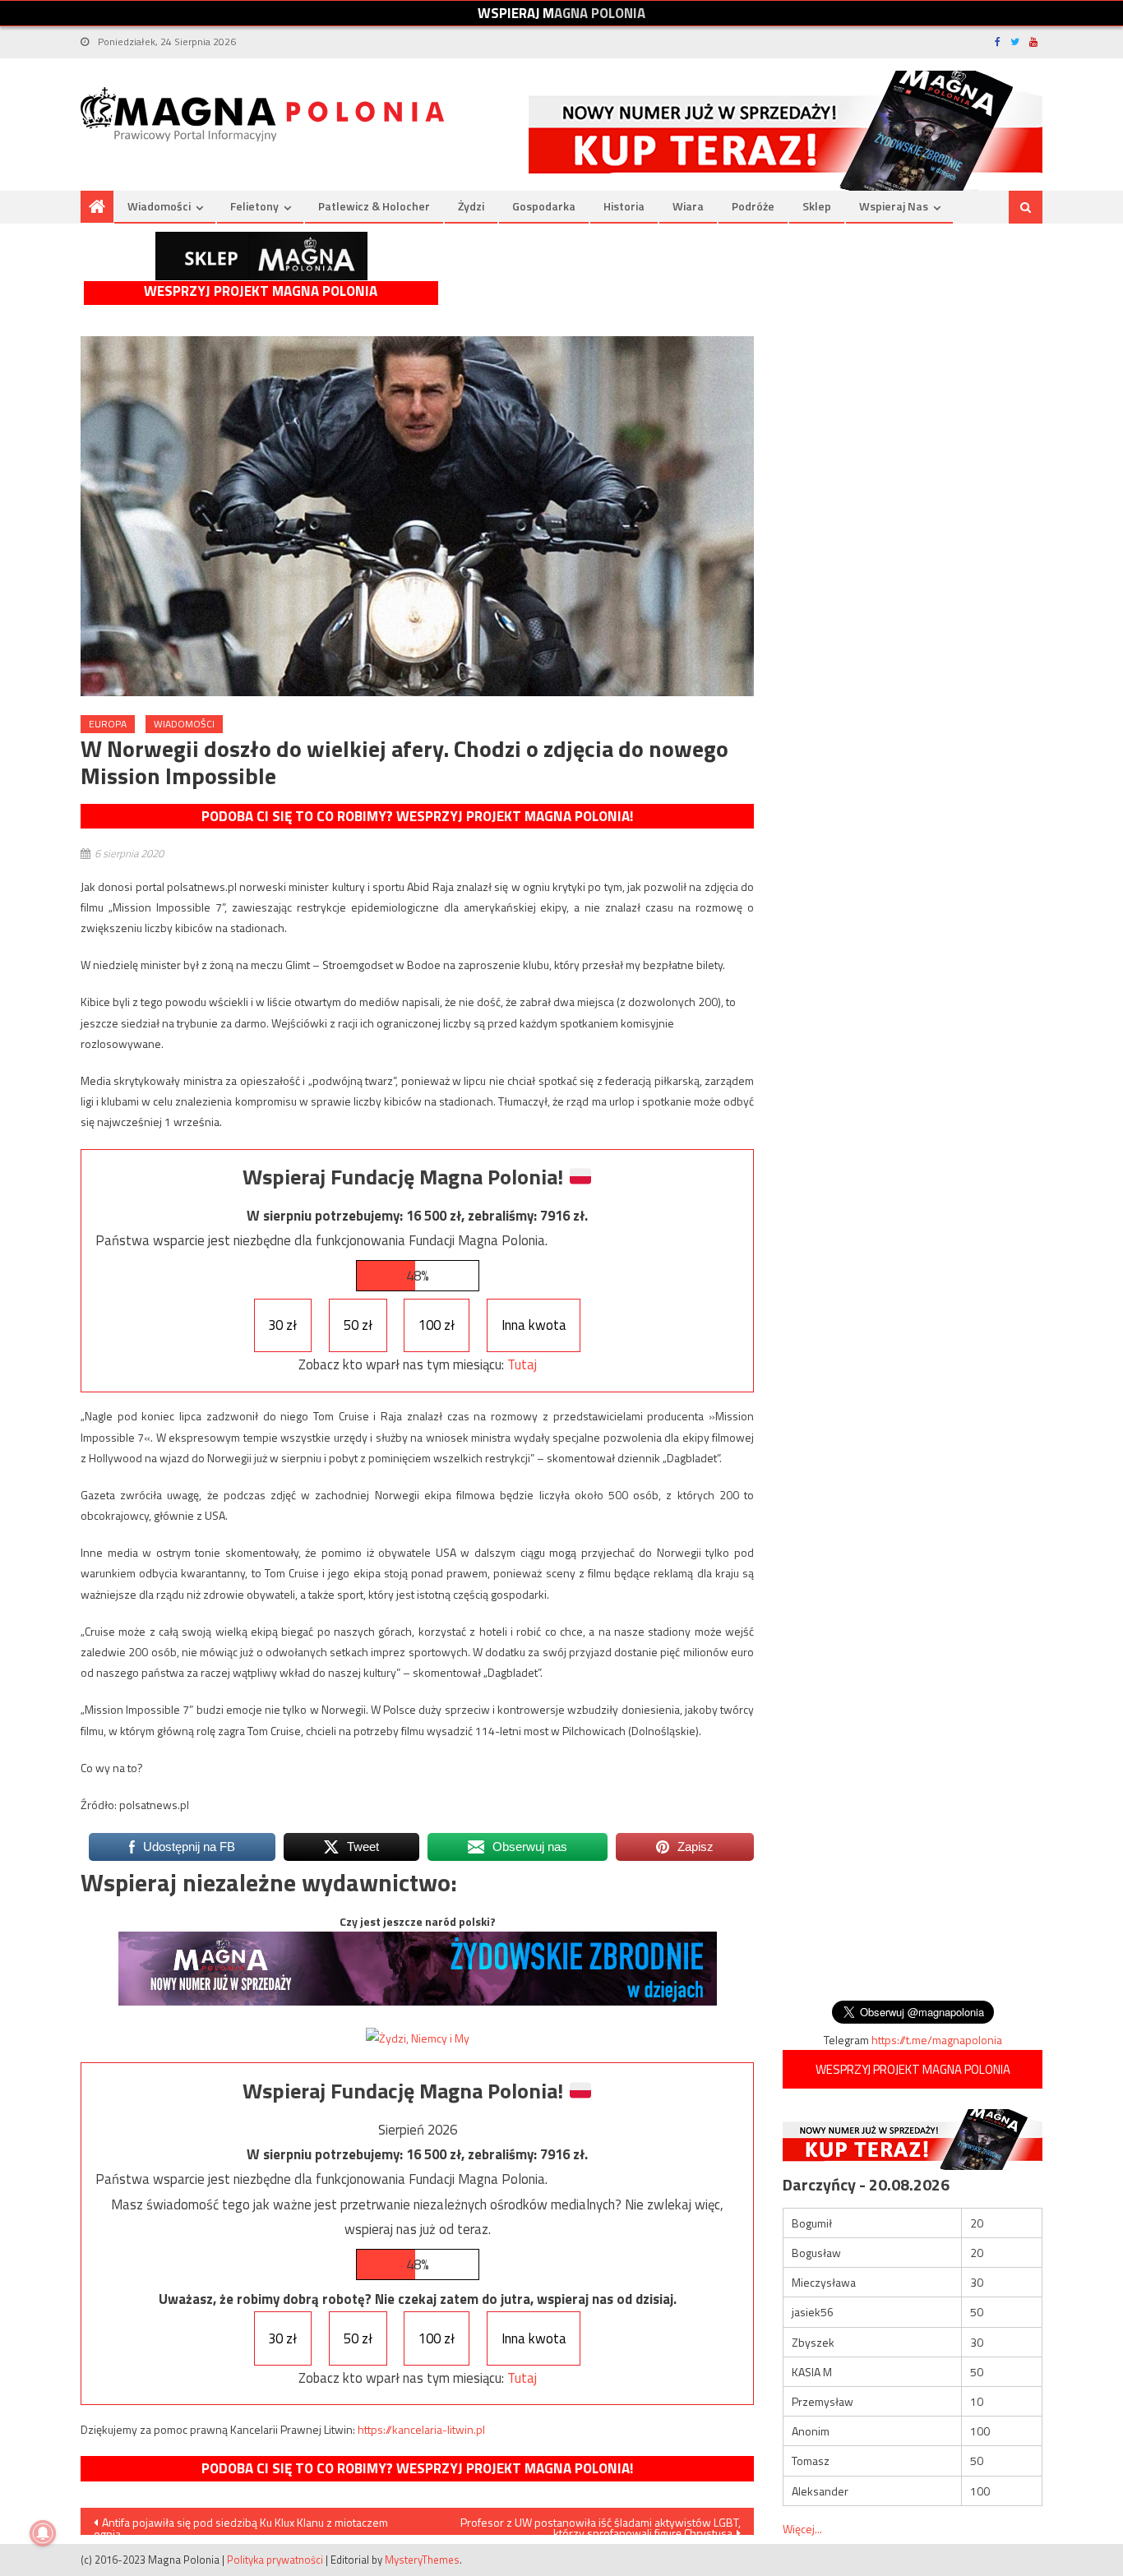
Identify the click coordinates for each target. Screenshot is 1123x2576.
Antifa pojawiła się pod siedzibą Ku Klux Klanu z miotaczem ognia (241, 2524)
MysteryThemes (422, 2560)
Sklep (817, 206)
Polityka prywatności (275, 2560)
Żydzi (471, 206)
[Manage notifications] (43, 2533)
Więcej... (802, 2529)
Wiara (688, 206)
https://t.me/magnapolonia (937, 2040)
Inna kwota (534, 1325)
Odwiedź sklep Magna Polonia (261, 256)
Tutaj (522, 1364)
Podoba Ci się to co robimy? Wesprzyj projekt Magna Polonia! (417, 816)
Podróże (753, 206)
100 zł (437, 1325)
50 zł (358, 1325)
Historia (624, 206)
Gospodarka (544, 206)
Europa (108, 724)
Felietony (254, 206)
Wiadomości (159, 206)
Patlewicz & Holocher (374, 206)
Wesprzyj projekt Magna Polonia (261, 291)
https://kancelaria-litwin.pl (421, 2429)
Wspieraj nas (894, 206)
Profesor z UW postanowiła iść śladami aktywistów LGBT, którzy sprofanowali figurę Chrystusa (601, 2524)
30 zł (282, 1325)
